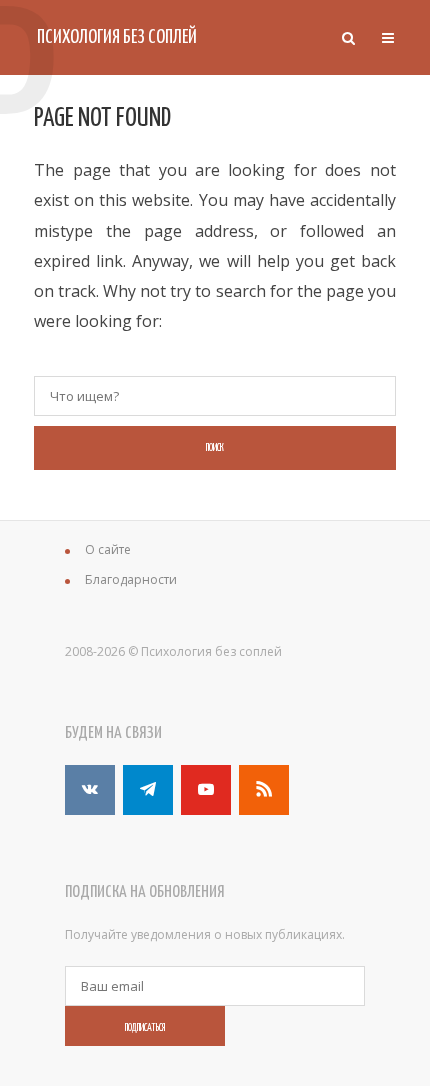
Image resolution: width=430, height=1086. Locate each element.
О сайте (108, 549)
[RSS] (264, 790)
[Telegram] (148, 790)
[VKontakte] (90, 790)
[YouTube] (206, 790)
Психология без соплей (117, 37)
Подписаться (145, 1028)
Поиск (215, 448)
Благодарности (131, 579)
